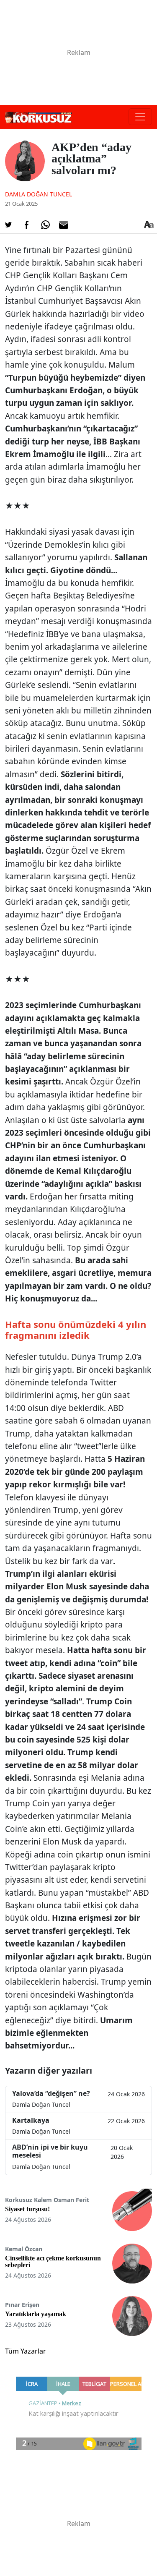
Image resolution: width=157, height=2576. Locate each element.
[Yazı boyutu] (149, 225)
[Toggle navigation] (140, 117)
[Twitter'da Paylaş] (8, 225)
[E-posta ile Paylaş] (64, 225)
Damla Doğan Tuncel (39, 194)
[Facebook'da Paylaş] (27, 225)
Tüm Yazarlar (26, 2351)
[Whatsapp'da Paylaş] (45, 225)
